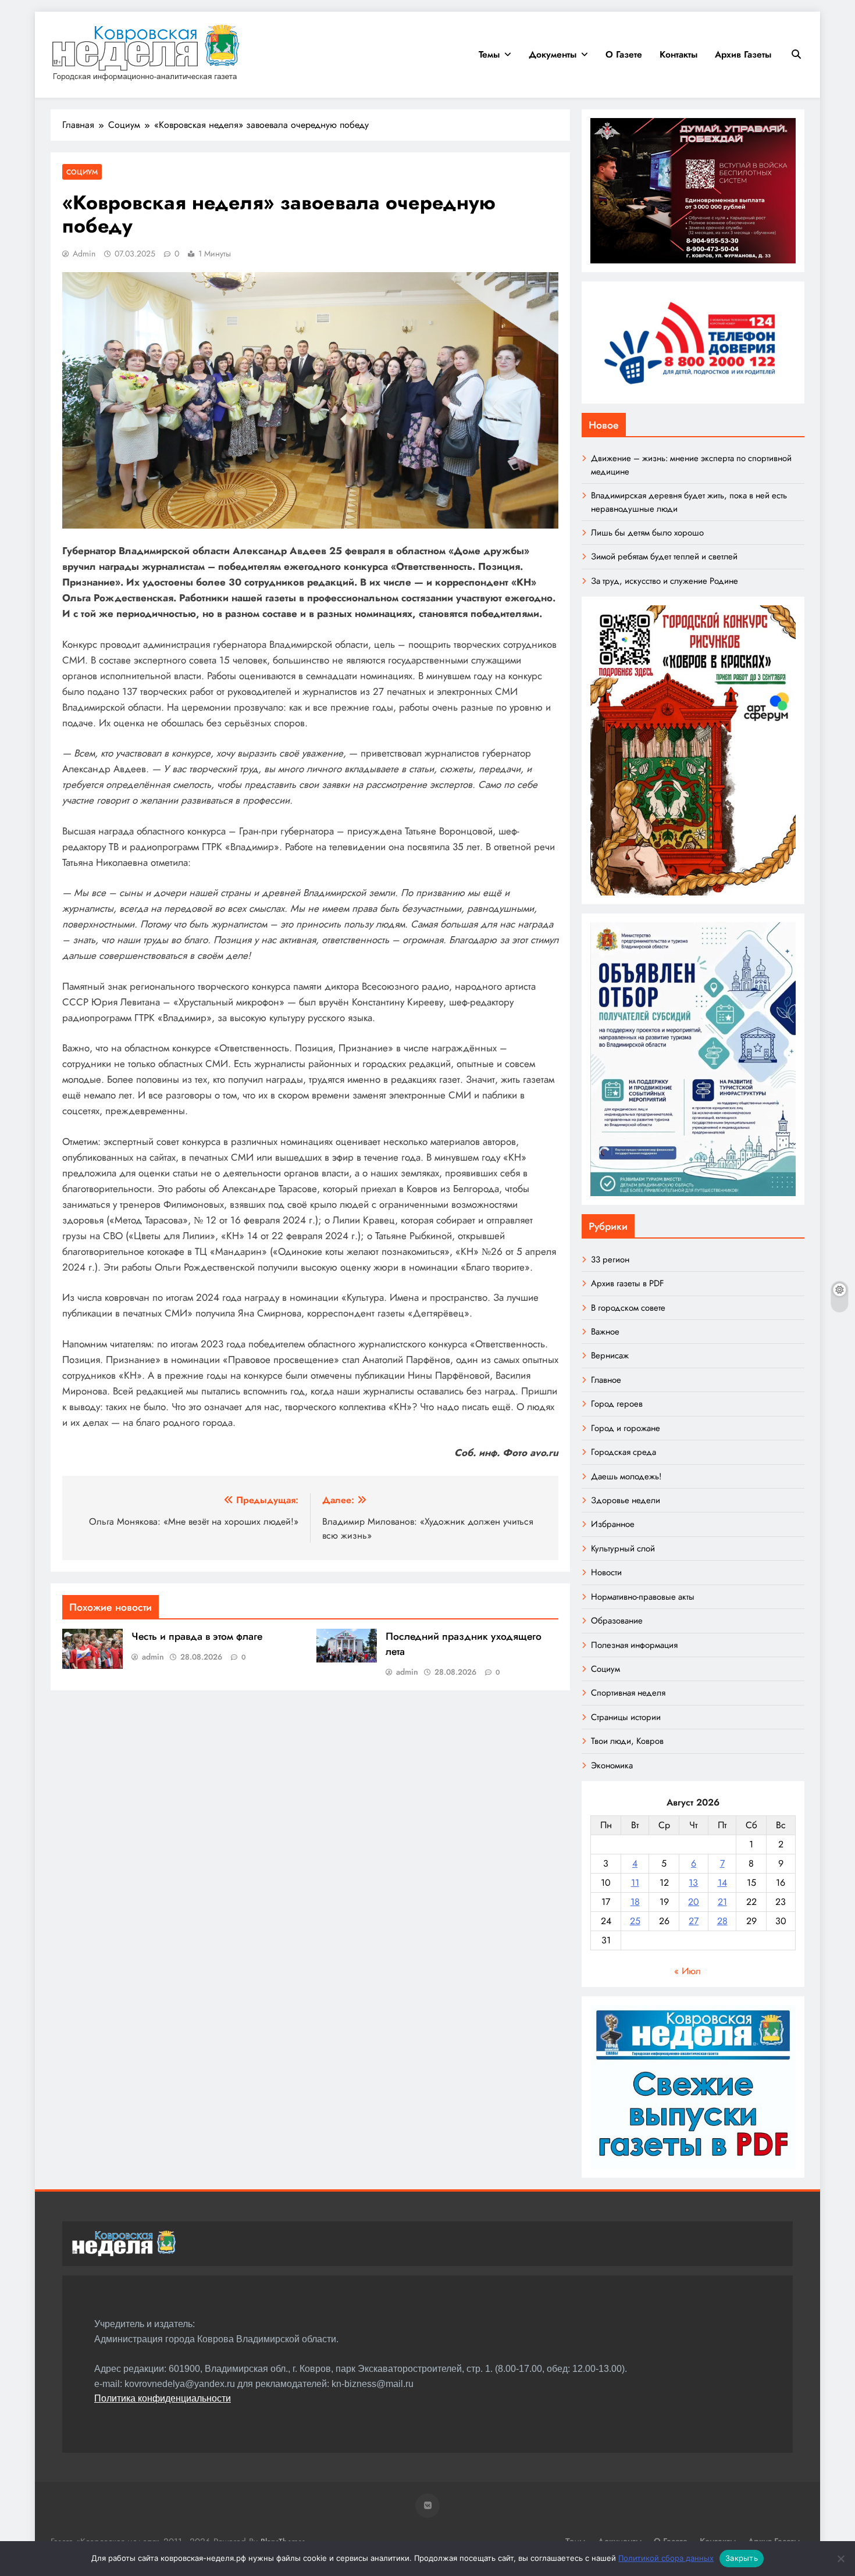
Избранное (613, 1524)
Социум (82, 172)
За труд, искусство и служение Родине (665, 581)
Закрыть (742, 2558)
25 (635, 1921)
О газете (624, 54)
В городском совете (628, 1308)
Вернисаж (610, 1355)
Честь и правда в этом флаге (197, 1636)
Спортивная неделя (628, 1693)
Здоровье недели (626, 1500)
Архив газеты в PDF (627, 1283)
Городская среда (624, 1452)
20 (694, 1902)
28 (722, 1921)
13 (693, 1883)
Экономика (612, 1765)
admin (84, 254)
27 (694, 1921)
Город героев (617, 1404)
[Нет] (840, 2559)
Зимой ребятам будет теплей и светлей (664, 556)
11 (635, 1883)
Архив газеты (743, 54)
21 (722, 1902)
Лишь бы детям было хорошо (647, 533)
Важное (605, 1332)
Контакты (678, 54)
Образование (617, 1621)
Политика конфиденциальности (163, 2398)
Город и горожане (626, 1428)
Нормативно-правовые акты (643, 1597)
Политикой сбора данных (666, 2558)
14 (722, 1883)
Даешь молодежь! (626, 1476)
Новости (606, 1572)
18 (635, 1902)
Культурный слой (623, 1549)
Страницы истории (626, 1717)
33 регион (610, 1260)
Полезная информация (634, 1645)
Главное (606, 1380)
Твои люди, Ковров (627, 1741)
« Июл (687, 1971)
